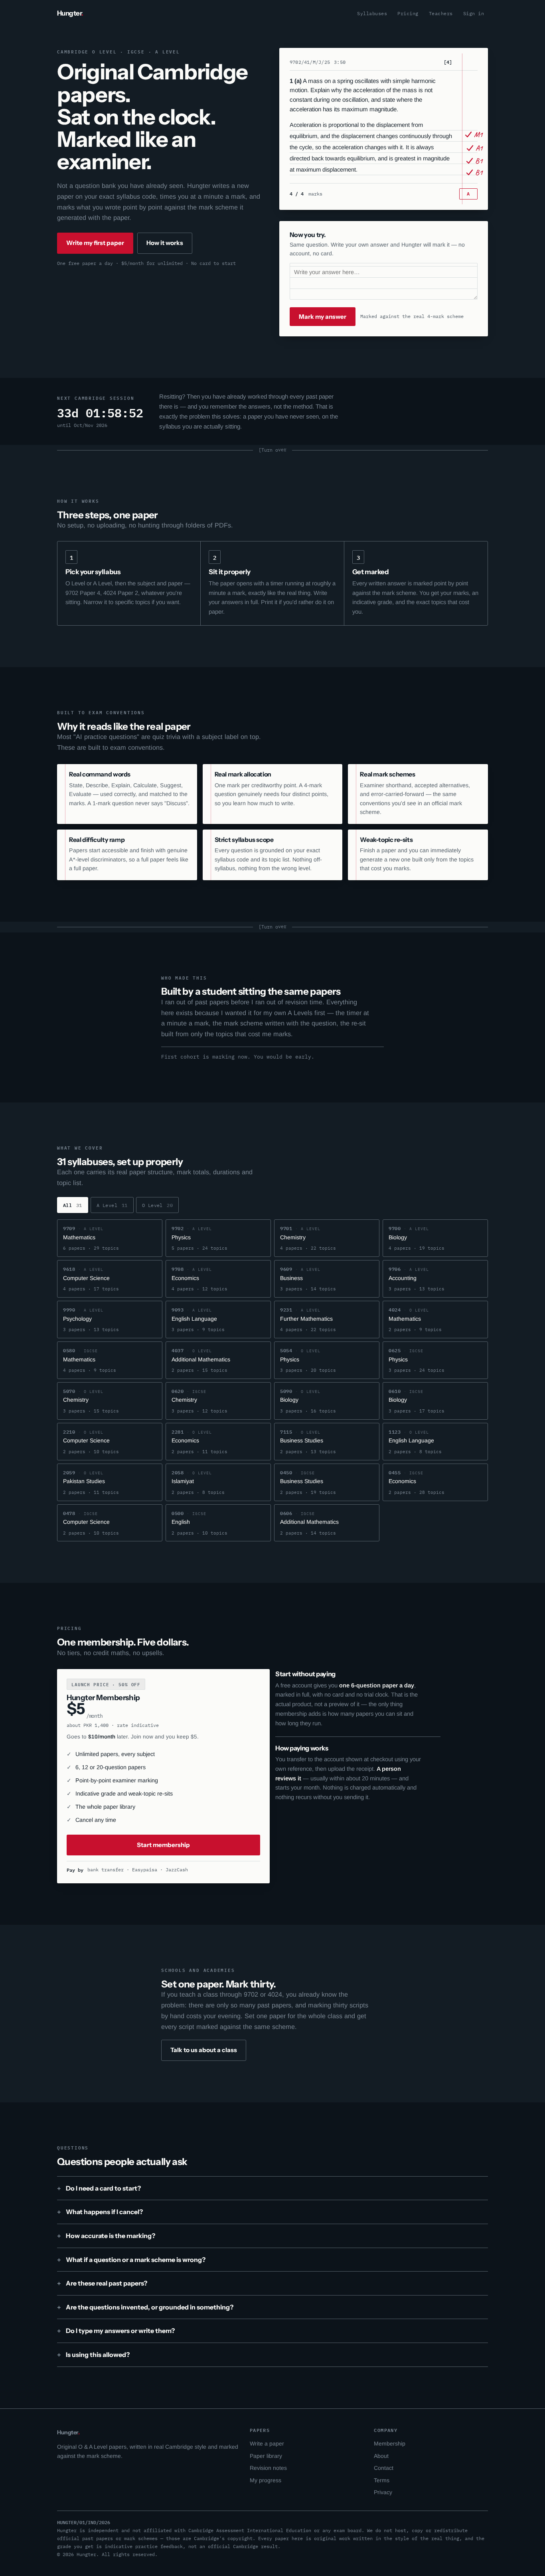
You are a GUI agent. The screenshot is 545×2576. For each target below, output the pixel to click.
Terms (382, 2480)
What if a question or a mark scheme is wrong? (136, 2260)
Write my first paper (95, 243)
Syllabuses (372, 13)
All (73, 1205)
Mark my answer (323, 317)
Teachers (441, 13)
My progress (266, 2480)
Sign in (474, 13)
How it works (165, 243)
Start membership (163, 1845)
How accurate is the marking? (111, 2236)
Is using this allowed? (98, 2355)
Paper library (266, 2456)
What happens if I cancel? (104, 2212)
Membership (390, 2444)
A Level (112, 1205)
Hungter (70, 13)
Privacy (383, 2492)
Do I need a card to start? (103, 2188)
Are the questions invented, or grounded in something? (150, 2307)
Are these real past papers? (107, 2283)
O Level (158, 1205)
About (381, 2456)
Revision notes (268, 2468)
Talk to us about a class (204, 2050)
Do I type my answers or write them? (120, 2331)
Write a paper (267, 2444)
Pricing (408, 13)
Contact (384, 2468)
